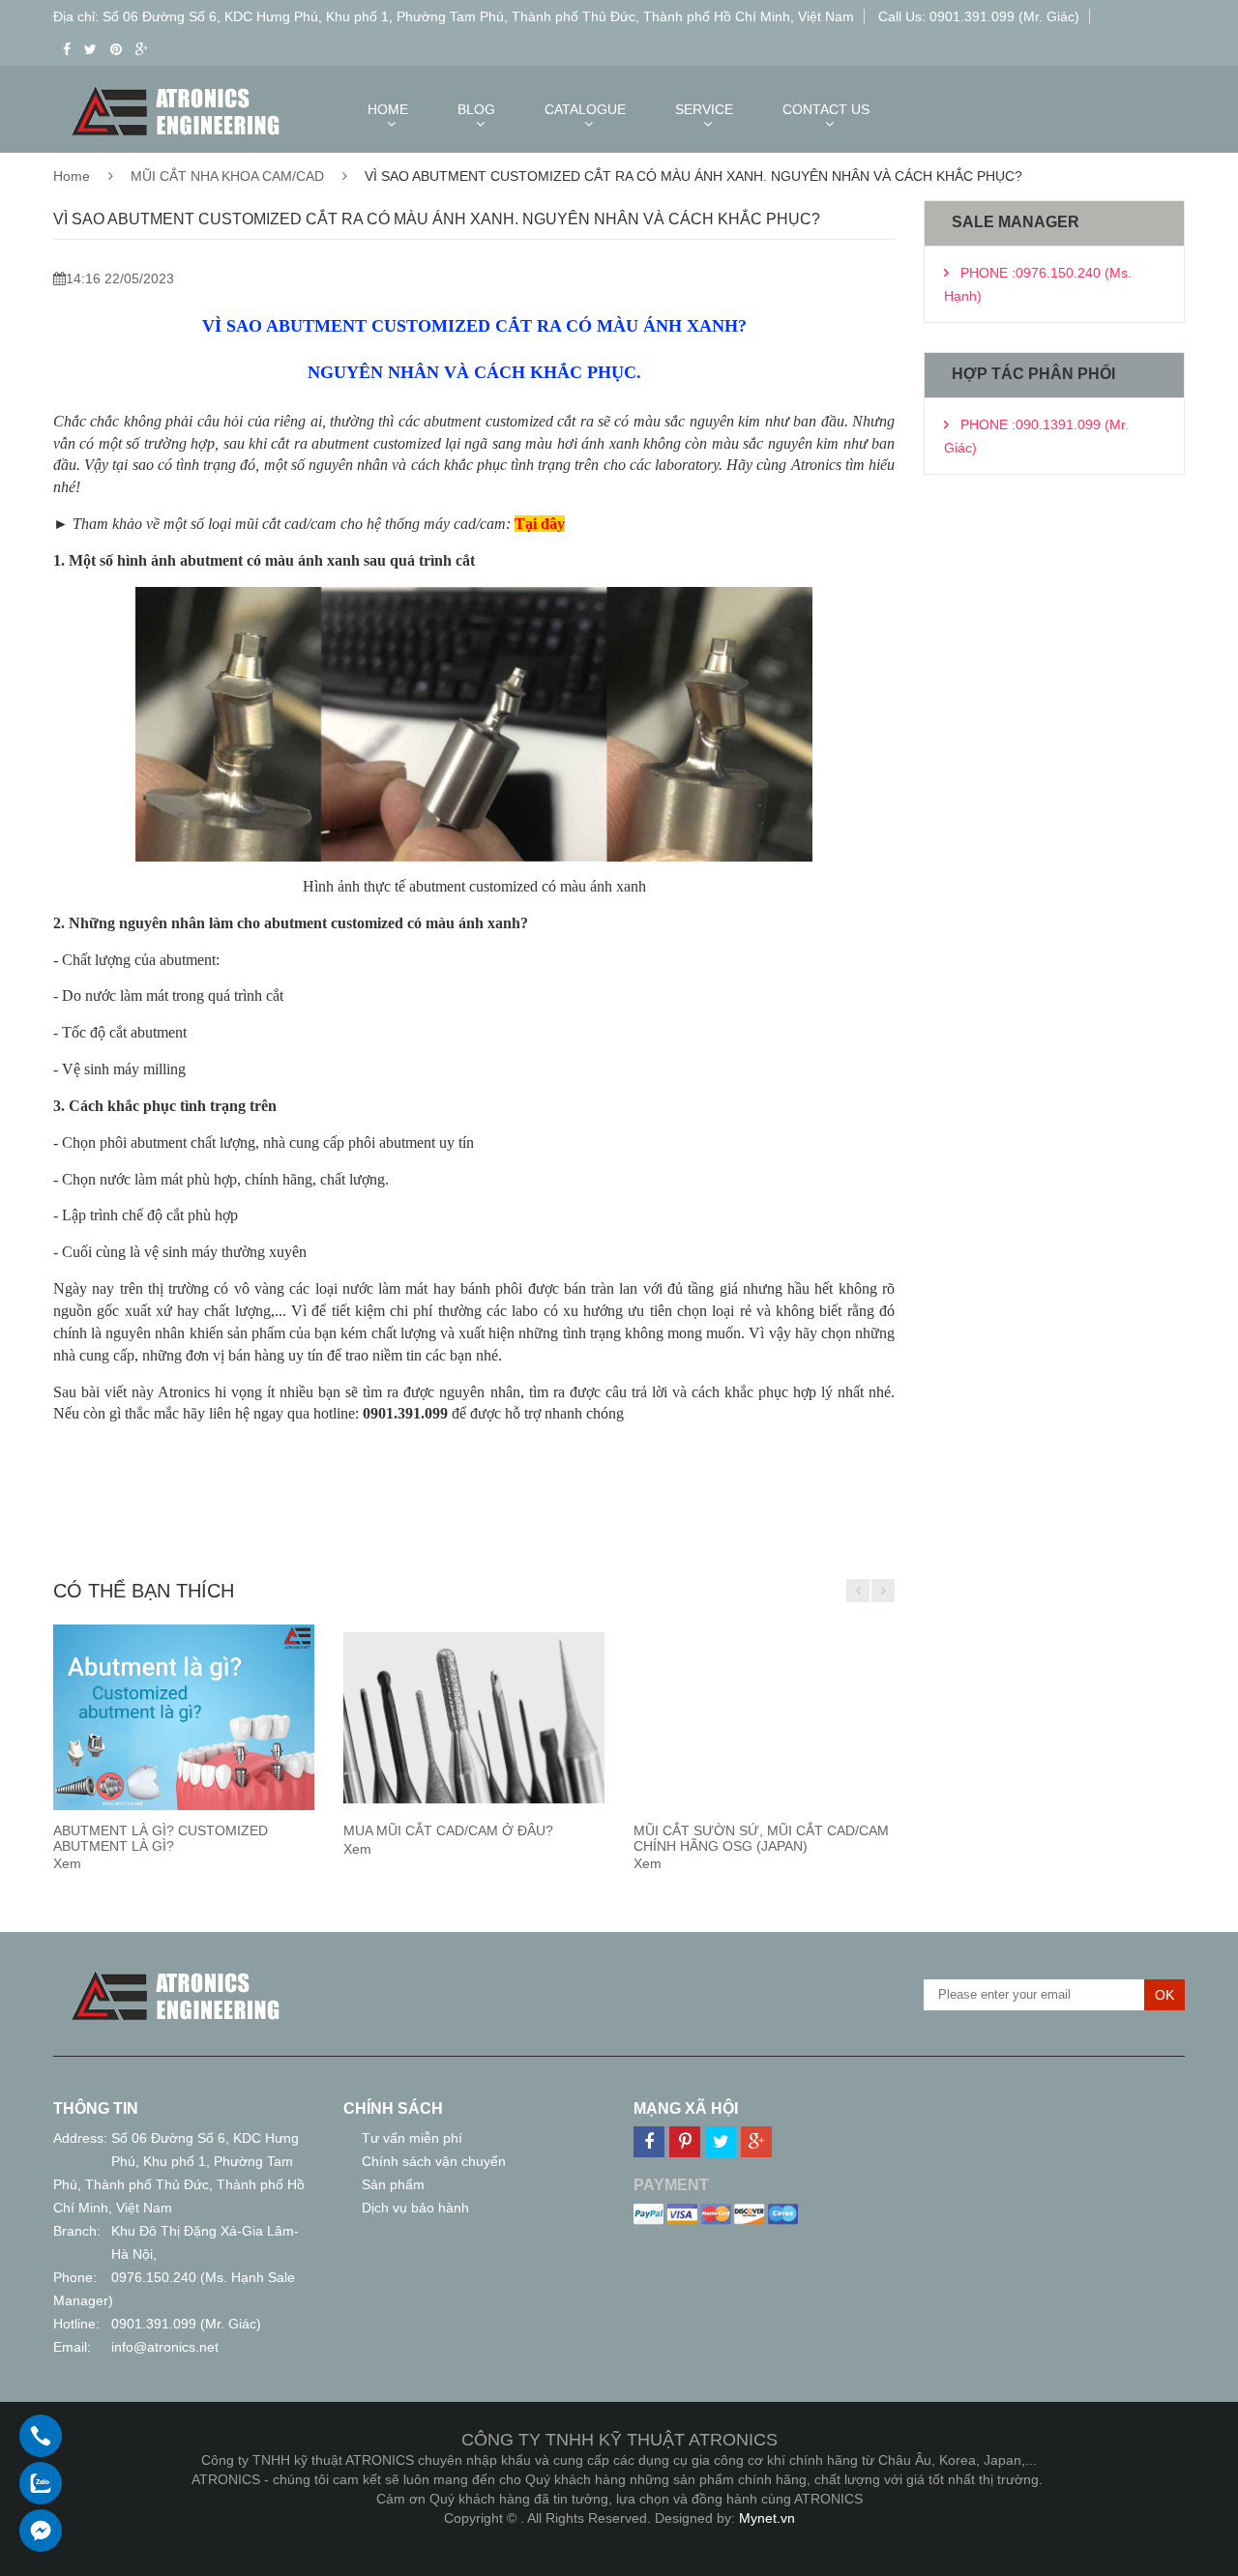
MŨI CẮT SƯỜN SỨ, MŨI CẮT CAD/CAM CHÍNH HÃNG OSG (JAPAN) (761, 1838)
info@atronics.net (165, 2347)
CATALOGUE (585, 109)
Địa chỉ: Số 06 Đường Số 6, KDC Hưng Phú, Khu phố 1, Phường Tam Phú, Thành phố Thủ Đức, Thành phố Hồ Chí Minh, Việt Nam (454, 16)
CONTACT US (826, 109)
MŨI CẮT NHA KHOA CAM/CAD (227, 176)
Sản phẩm (393, 2184)
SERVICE (704, 109)
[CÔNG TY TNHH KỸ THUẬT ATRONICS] (176, 1975)
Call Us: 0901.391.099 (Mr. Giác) (979, 16)
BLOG (476, 109)
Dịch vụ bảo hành (415, 2208)
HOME (388, 109)
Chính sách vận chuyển (434, 2161)
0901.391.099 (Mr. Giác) (186, 2324)
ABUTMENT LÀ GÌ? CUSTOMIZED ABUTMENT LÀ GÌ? (161, 1838)
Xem (67, 1863)
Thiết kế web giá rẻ (619, 2537)
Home (72, 176)
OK (1164, 1995)
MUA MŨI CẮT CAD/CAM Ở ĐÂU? (448, 1830)
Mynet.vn (767, 2518)
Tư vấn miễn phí (412, 2138)
